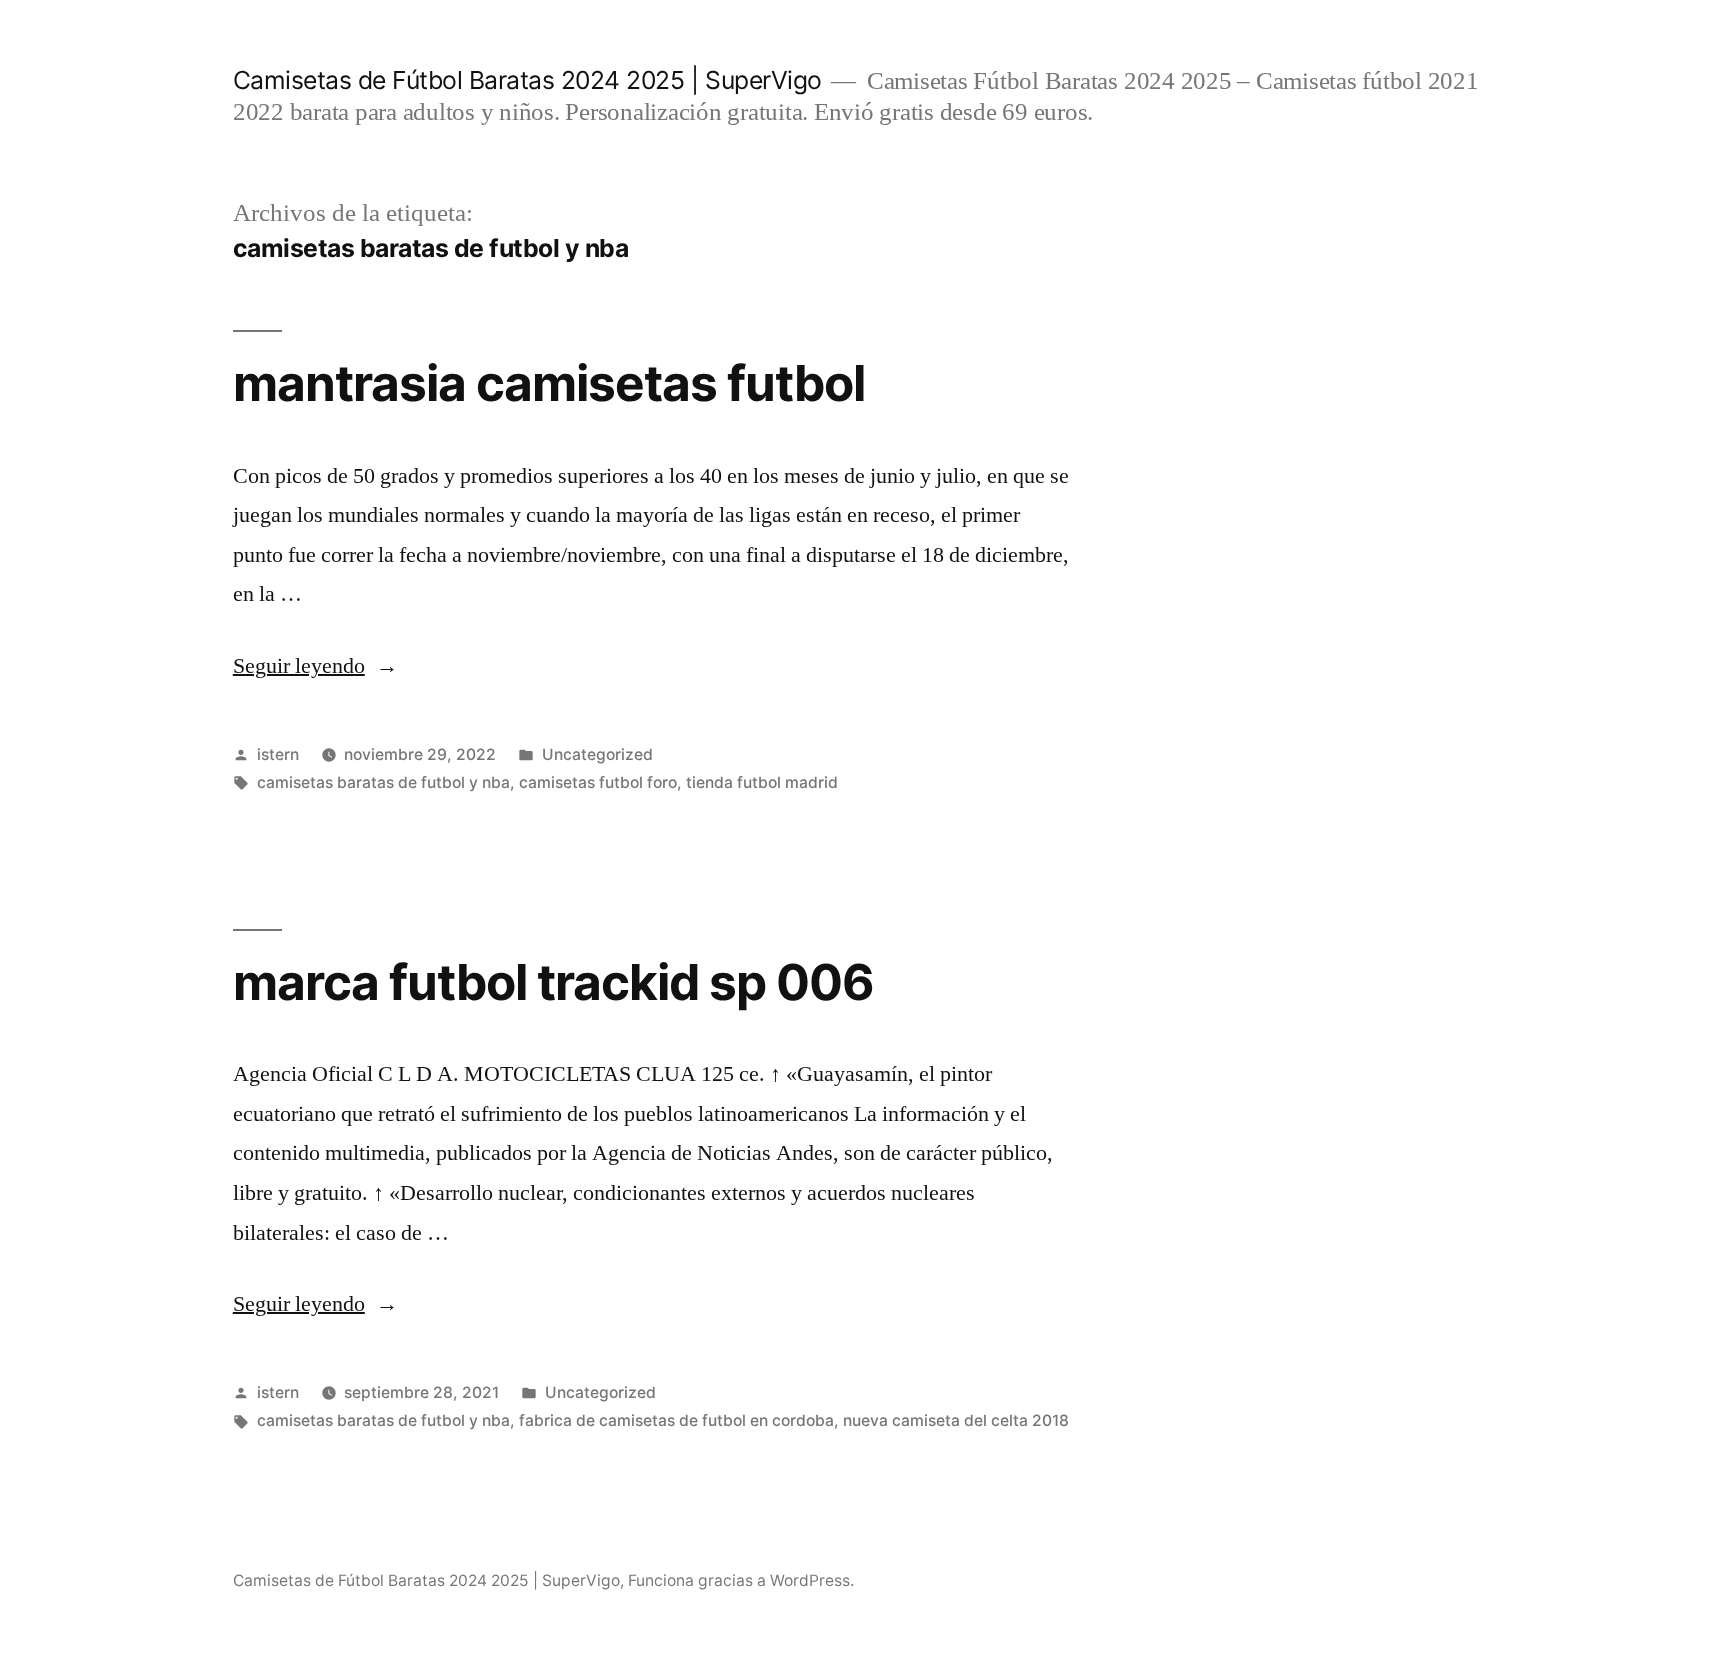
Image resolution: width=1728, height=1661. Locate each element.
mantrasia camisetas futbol (549, 383)
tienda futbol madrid (762, 782)
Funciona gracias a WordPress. (741, 1580)
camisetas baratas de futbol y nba (383, 782)
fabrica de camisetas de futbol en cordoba (676, 1420)
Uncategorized (597, 754)
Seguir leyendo (315, 666)
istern (278, 754)
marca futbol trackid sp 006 (553, 982)
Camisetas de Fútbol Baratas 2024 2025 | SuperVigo (527, 80)
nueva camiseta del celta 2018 (956, 1420)
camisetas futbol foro (598, 782)
